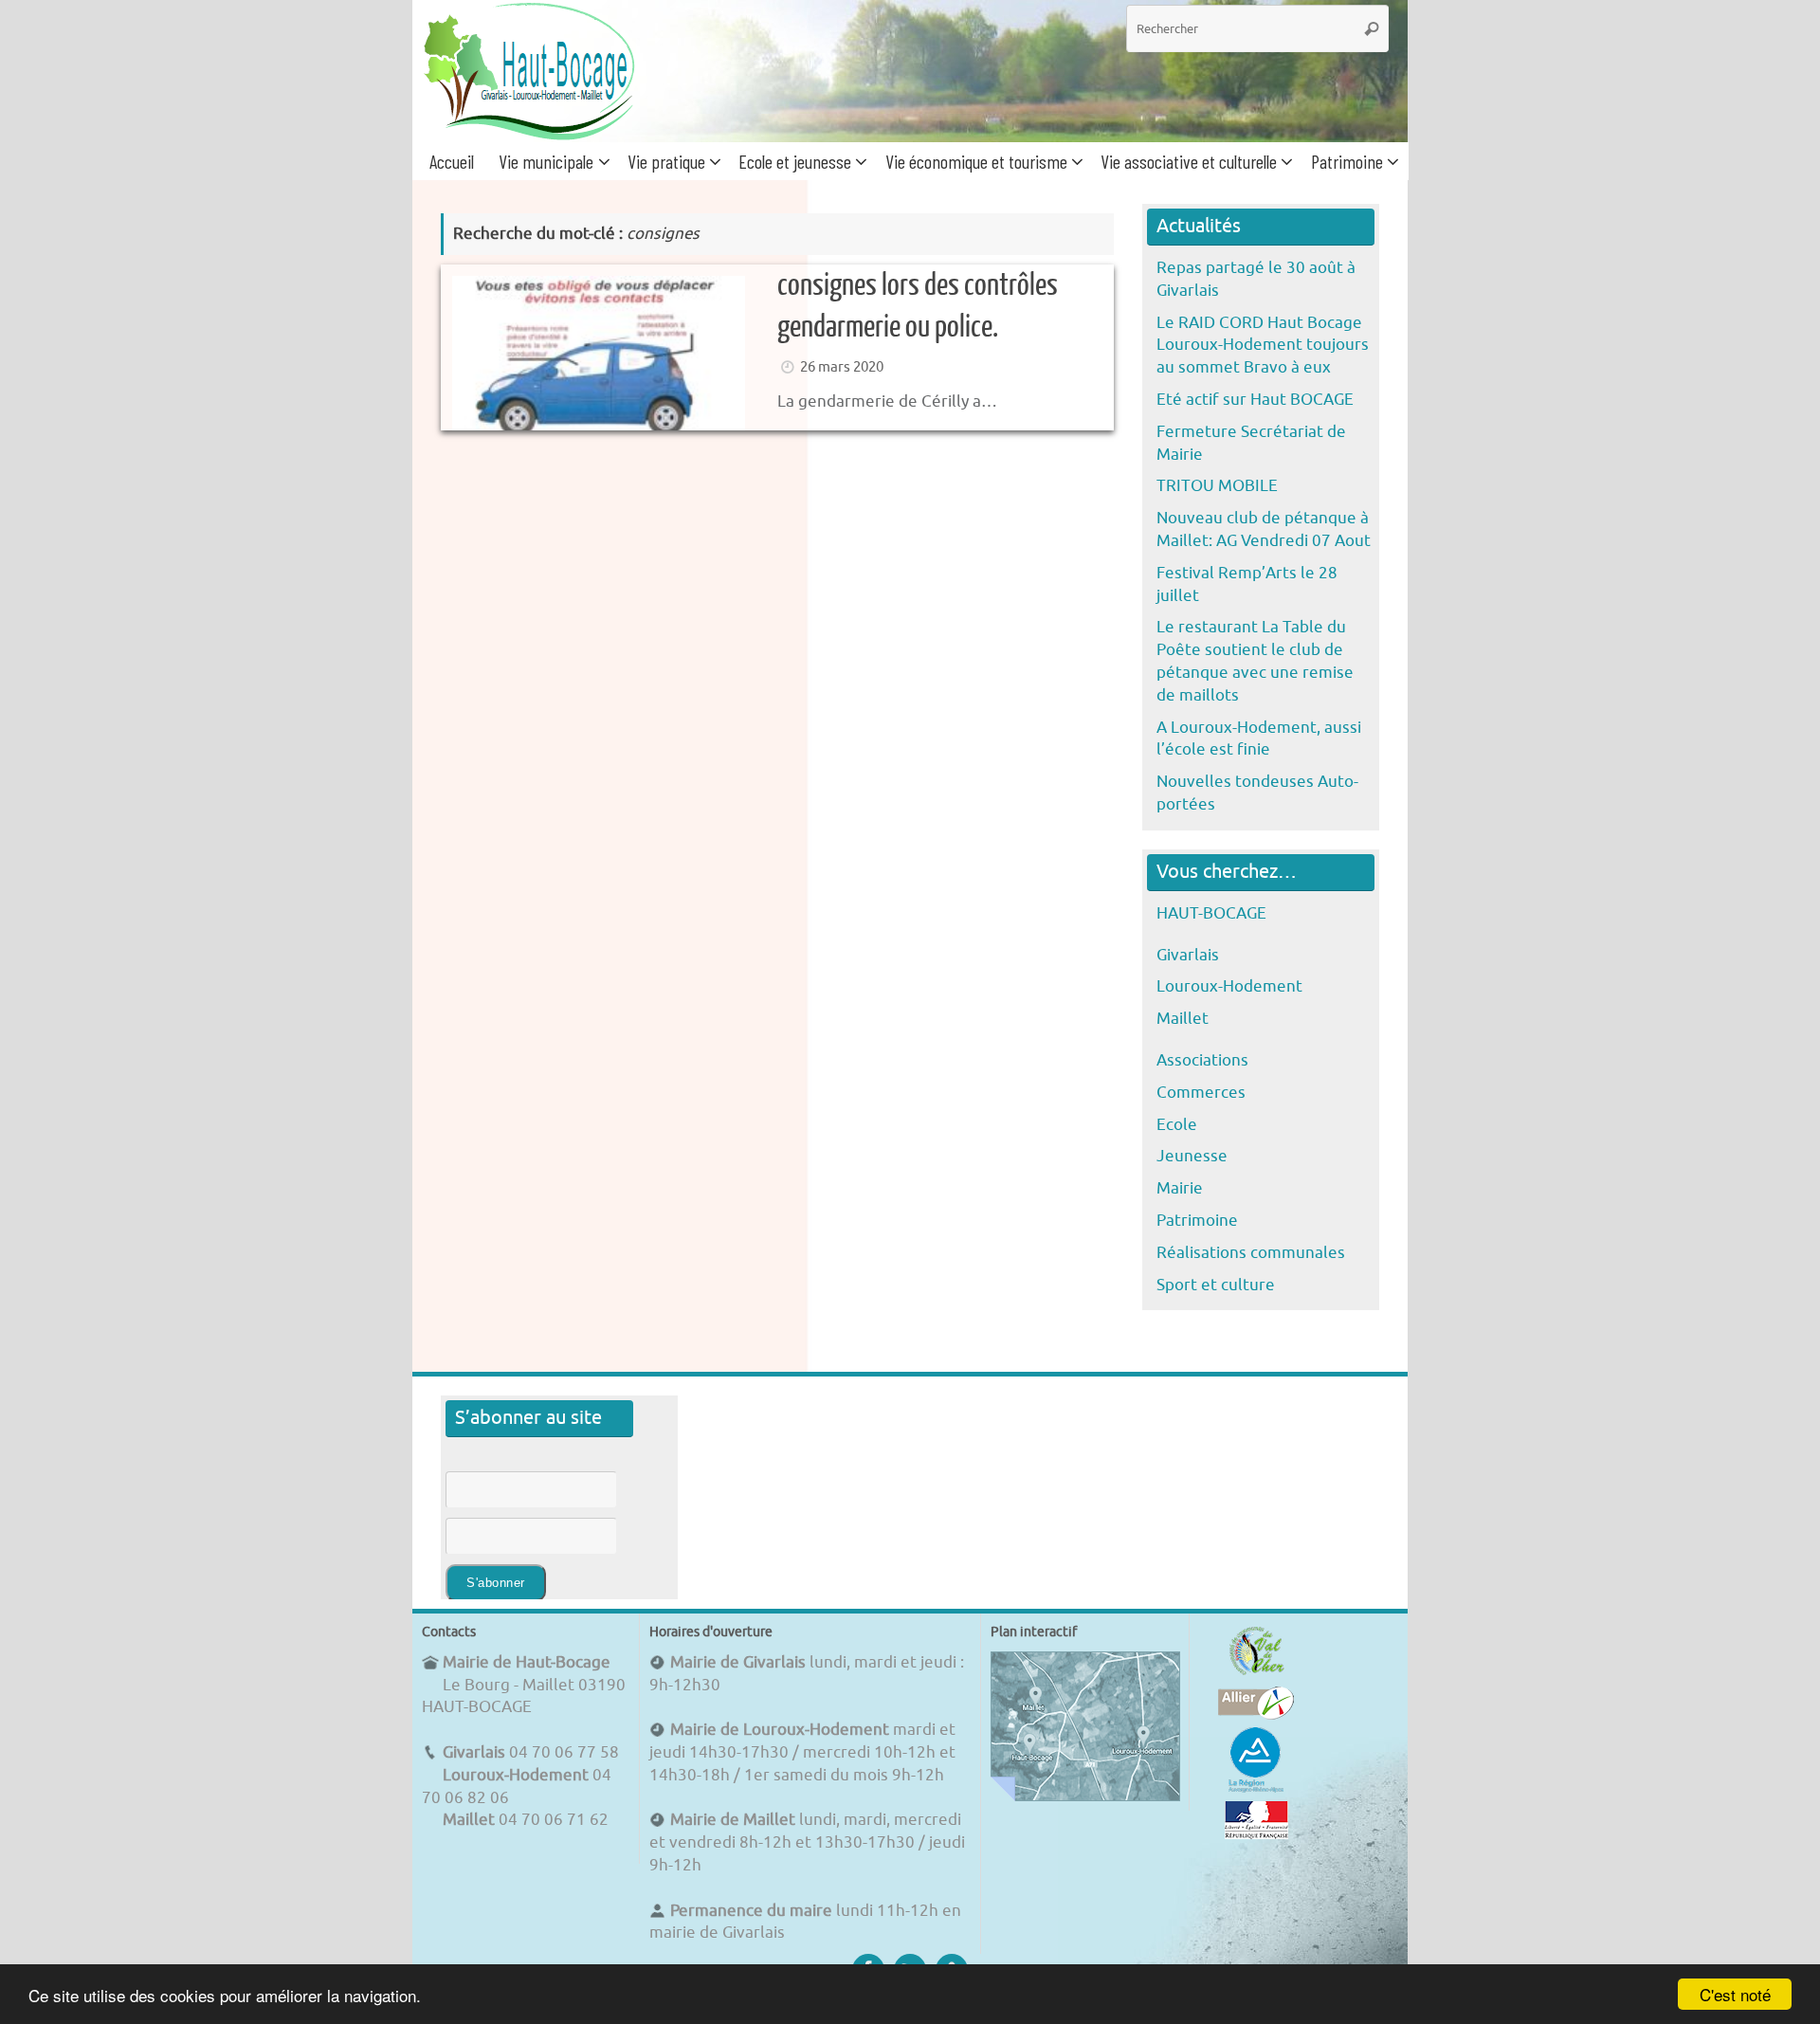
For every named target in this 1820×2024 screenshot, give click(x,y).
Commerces (1201, 1093)
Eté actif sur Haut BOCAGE (1255, 400)
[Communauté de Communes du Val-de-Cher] (1256, 1675)
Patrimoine (1197, 1221)
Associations (1202, 1060)
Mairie (1180, 1188)
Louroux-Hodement (1229, 986)
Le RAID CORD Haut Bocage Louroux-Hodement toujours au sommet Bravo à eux (1263, 346)
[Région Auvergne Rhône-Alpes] (1256, 1789)
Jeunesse (1192, 1156)
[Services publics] (1256, 1834)
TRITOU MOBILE (1217, 486)
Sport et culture (1216, 1285)
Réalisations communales (1251, 1253)
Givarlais (1188, 955)
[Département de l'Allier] (1256, 1714)
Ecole (1177, 1125)
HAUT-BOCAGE (1211, 913)
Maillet (1183, 1019)
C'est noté (1735, 1994)
